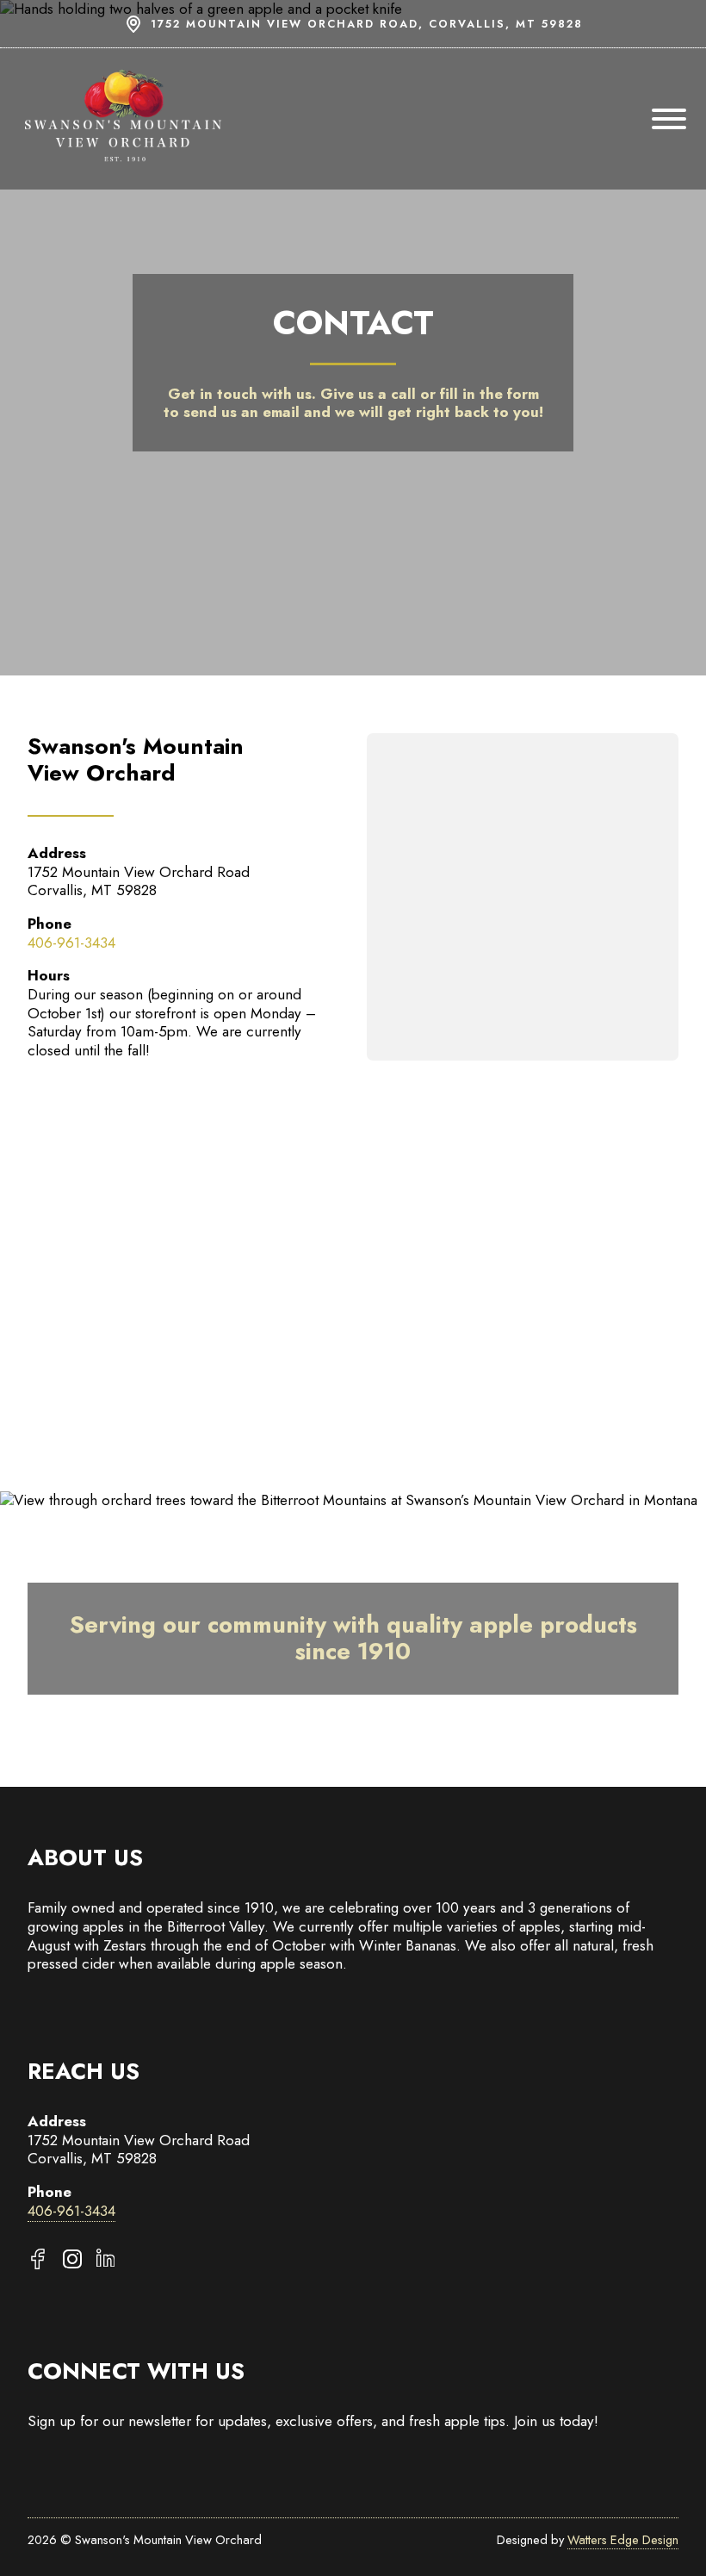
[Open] (669, 119)
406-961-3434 (71, 943)
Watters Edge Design (623, 2539)
